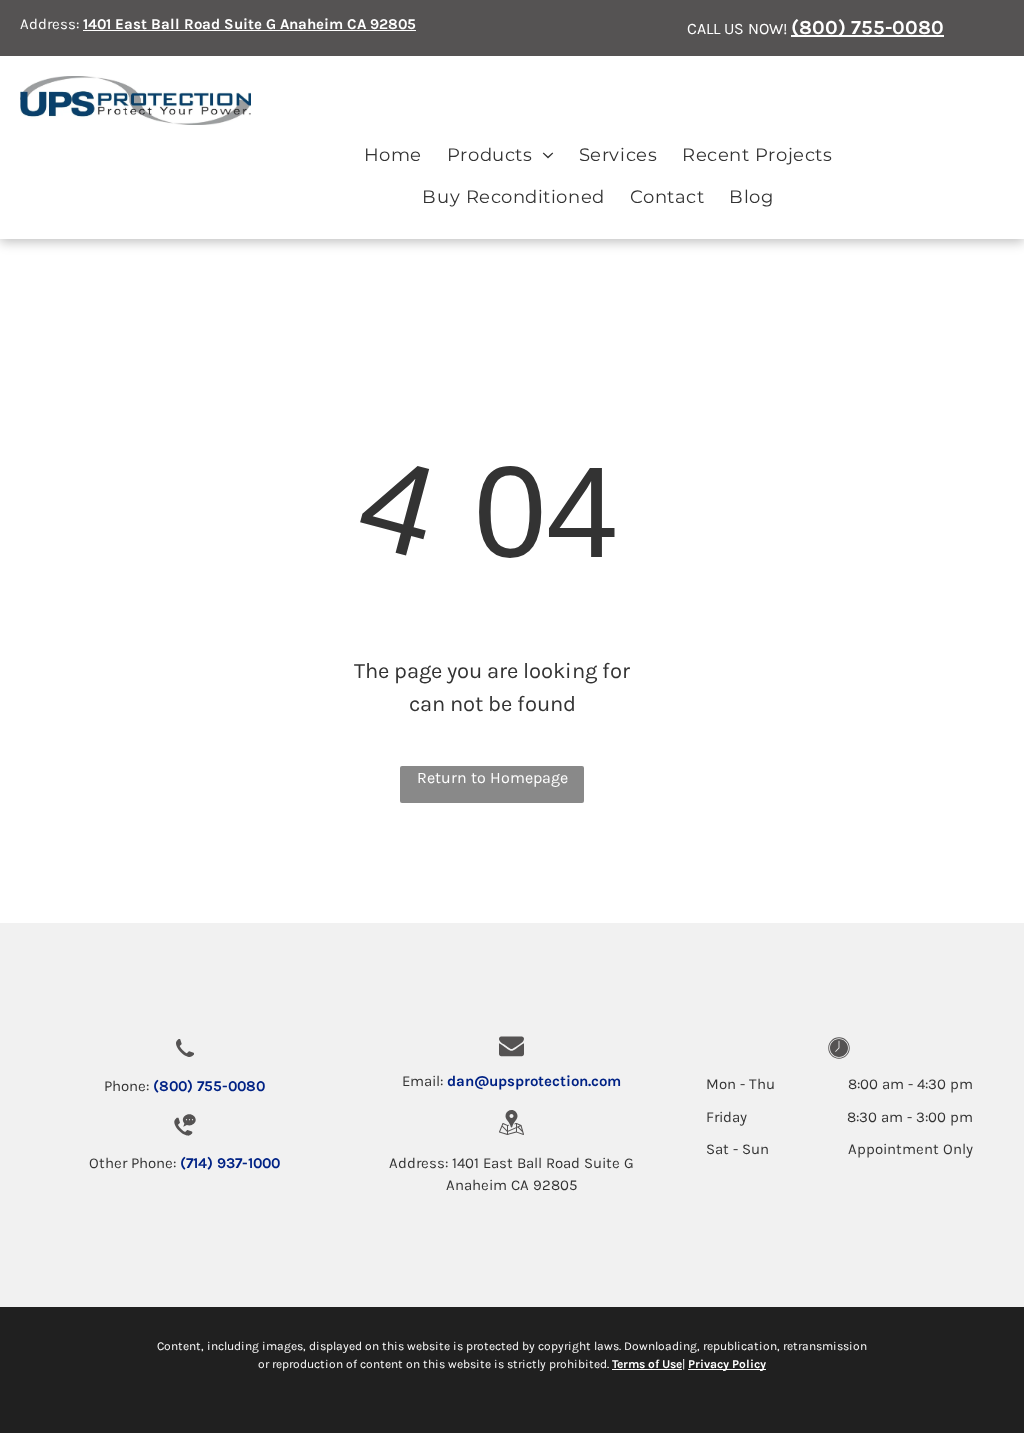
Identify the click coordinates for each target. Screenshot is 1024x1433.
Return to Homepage (492, 777)
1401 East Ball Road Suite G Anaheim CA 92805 (249, 24)
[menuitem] (392, 156)
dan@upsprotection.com (534, 1081)
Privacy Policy (727, 1364)
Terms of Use (647, 1364)
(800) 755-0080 (867, 27)
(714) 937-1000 (230, 1163)
